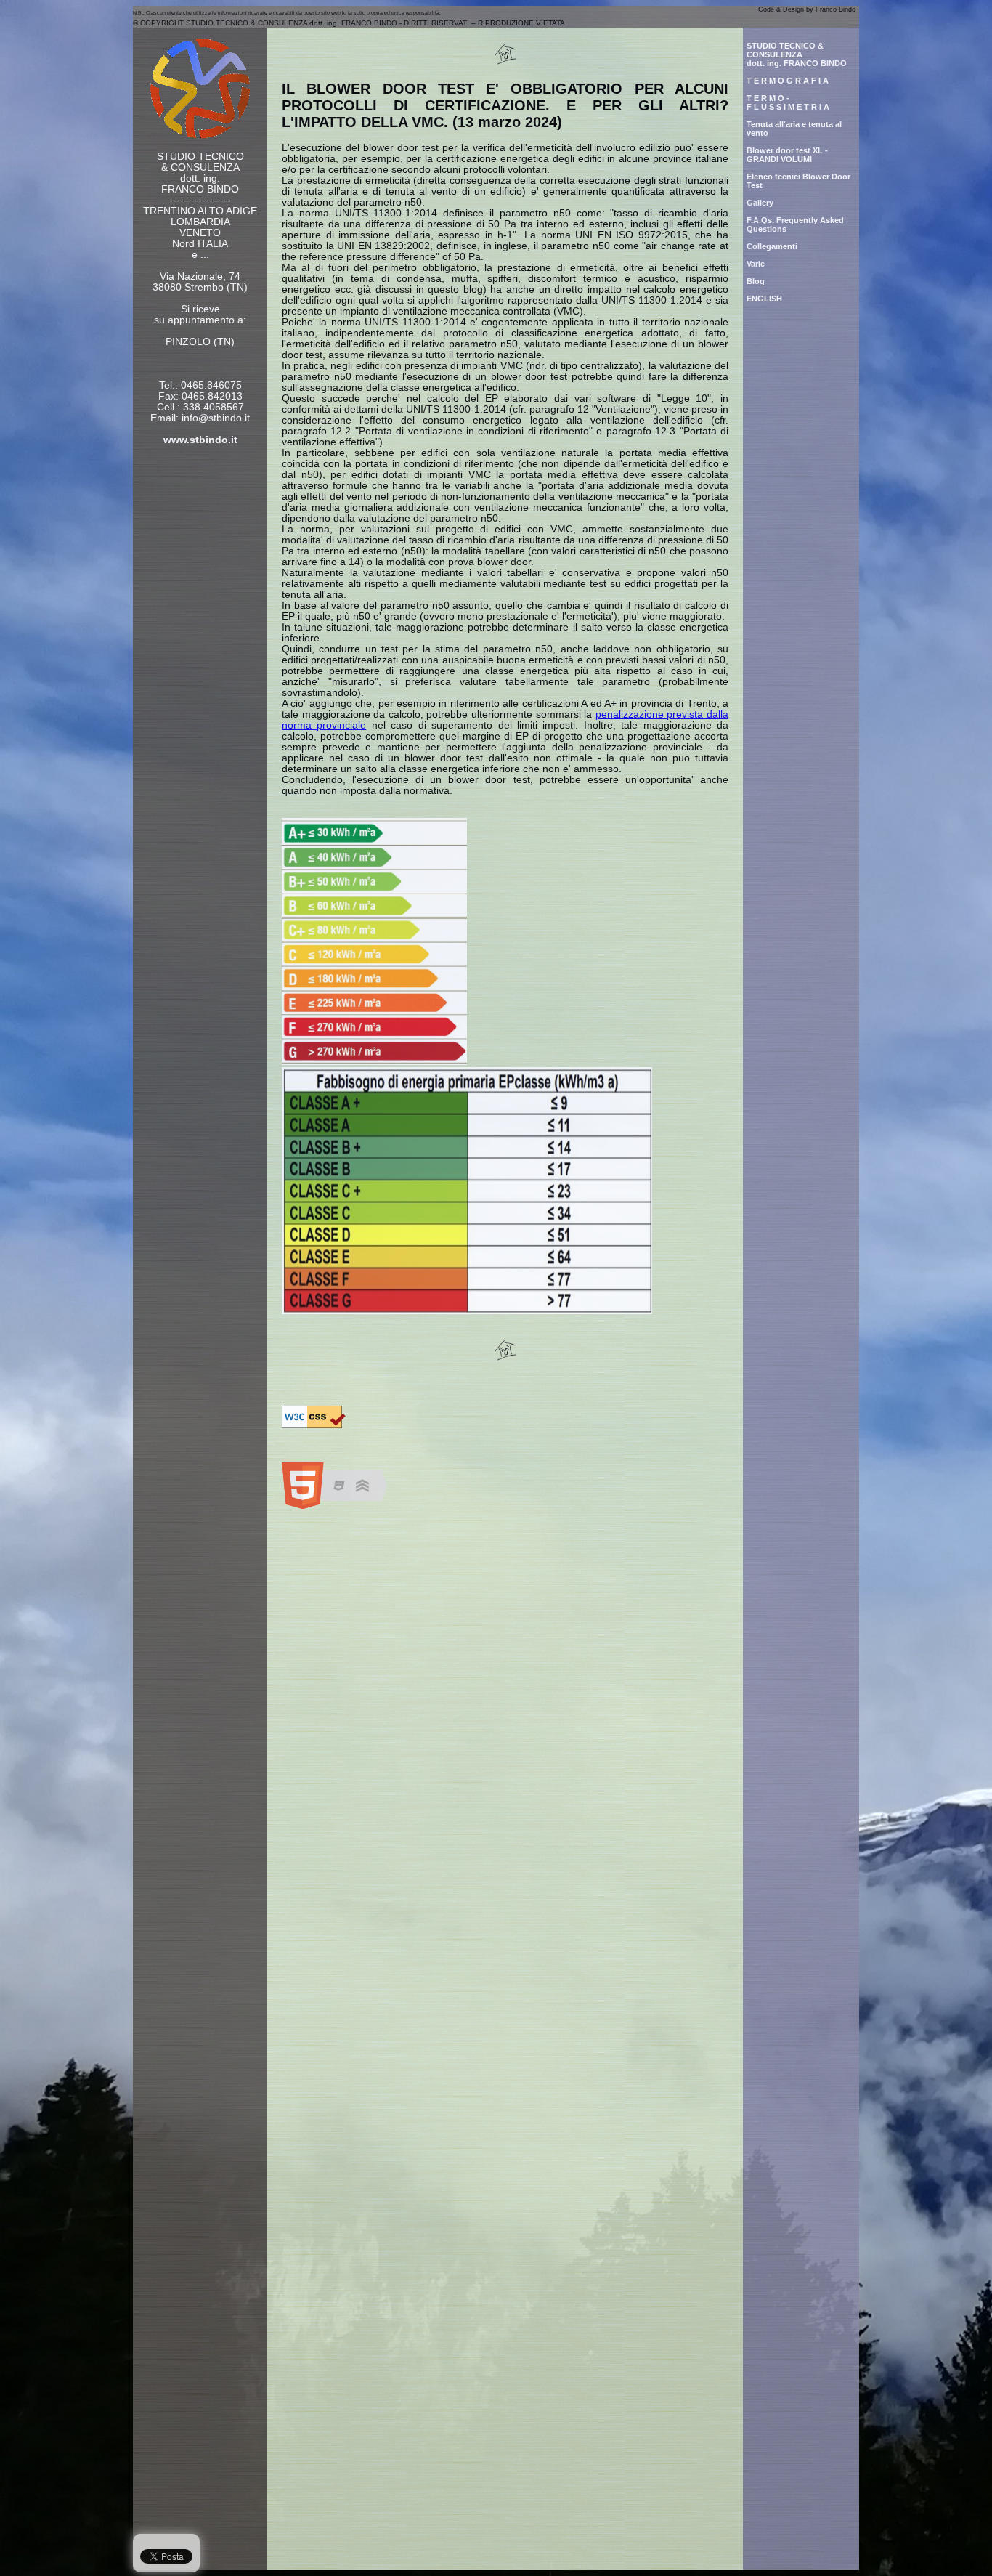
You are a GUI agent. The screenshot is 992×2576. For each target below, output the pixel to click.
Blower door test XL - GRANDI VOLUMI (787, 155)
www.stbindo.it (200, 440)
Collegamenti (772, 246)
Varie (756, 264)
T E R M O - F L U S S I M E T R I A (788, 102)
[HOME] (200, 135)
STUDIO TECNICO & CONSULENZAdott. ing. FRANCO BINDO (797, 54)
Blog (756, 281)
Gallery (760, 203)
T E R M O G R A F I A (788, 81)
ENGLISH (764, 299)
